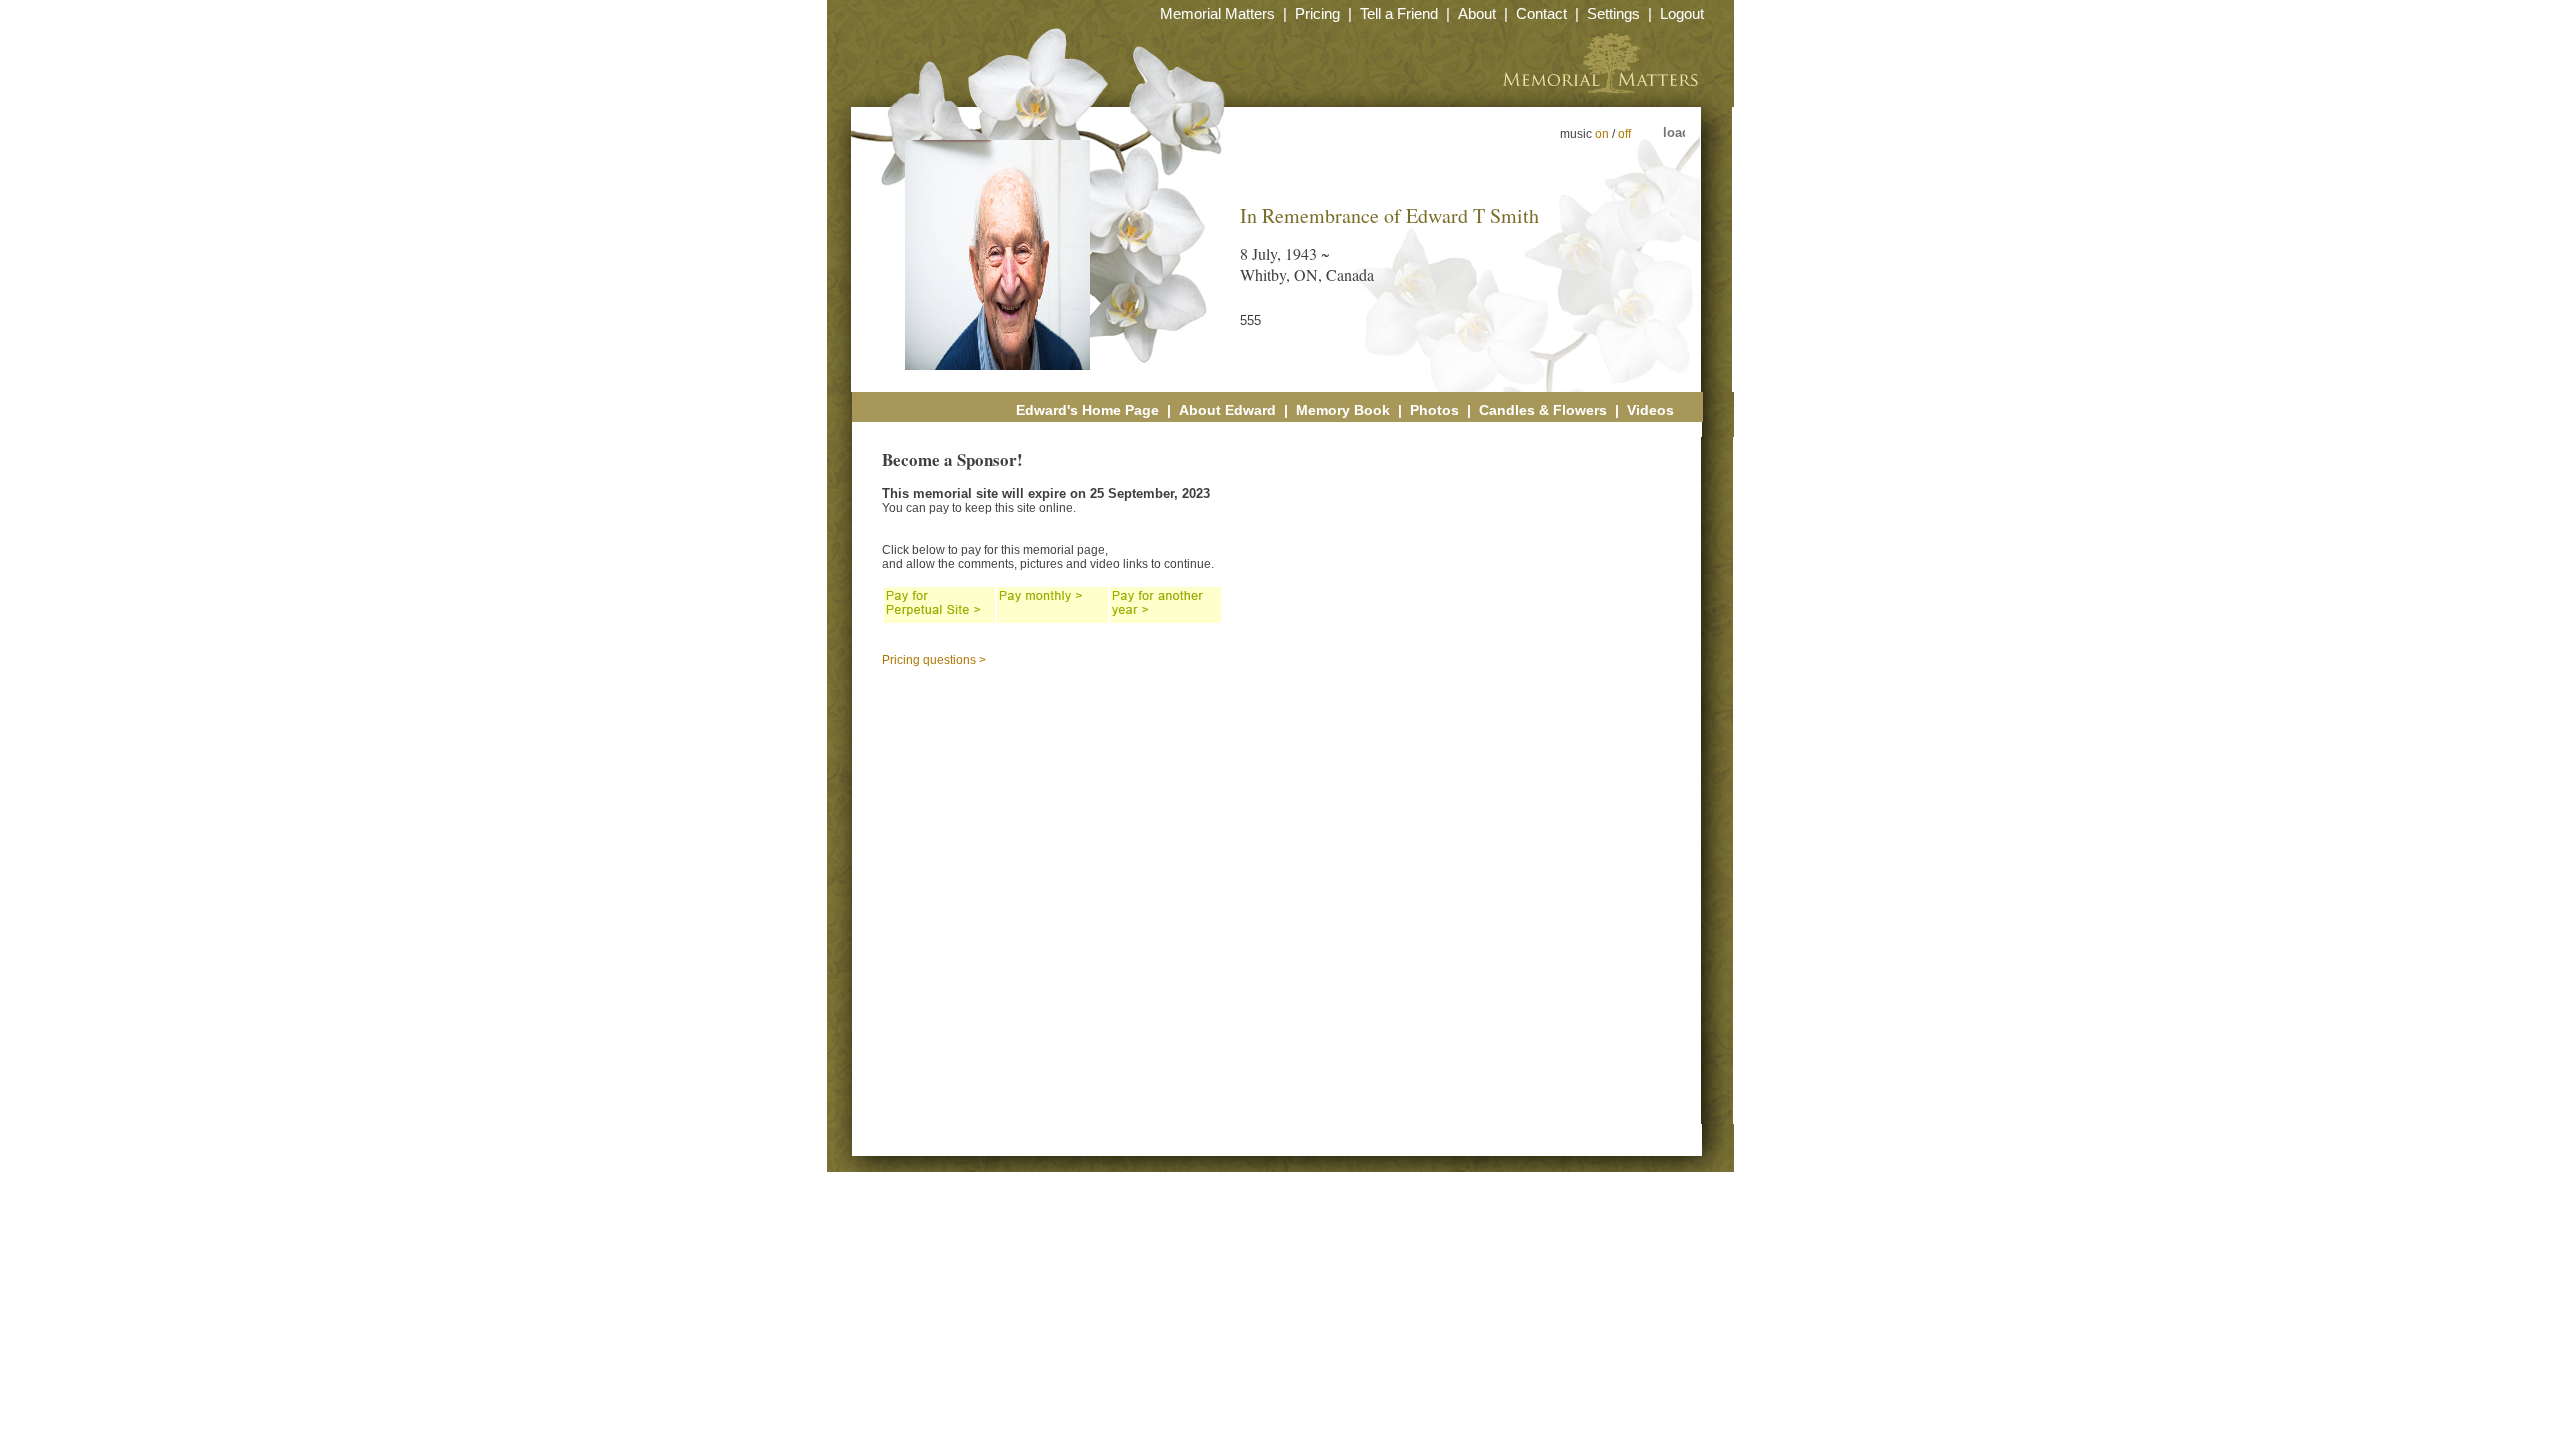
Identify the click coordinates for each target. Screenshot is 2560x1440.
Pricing (1317, 13)
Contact (1541, 13)
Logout (1682, 13)
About (1477, 13)
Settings (1613, 13)
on (1602, 134)
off (1624, 134)
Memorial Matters (1217, 13)
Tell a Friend (1399, 13)
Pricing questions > (934, 660)
